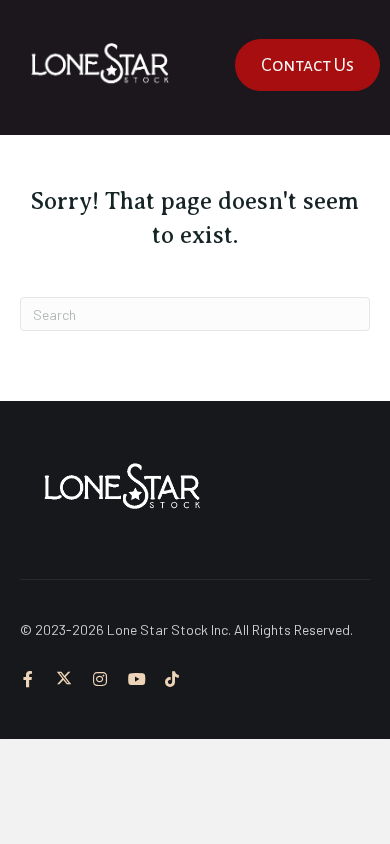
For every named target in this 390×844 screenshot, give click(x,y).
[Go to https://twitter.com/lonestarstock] (64, 680)
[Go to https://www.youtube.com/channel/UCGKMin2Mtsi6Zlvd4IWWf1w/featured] (136, 680)
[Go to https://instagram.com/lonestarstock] (100, 680)
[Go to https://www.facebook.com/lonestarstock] (28, 680)
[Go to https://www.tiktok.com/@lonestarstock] (172, 680)
